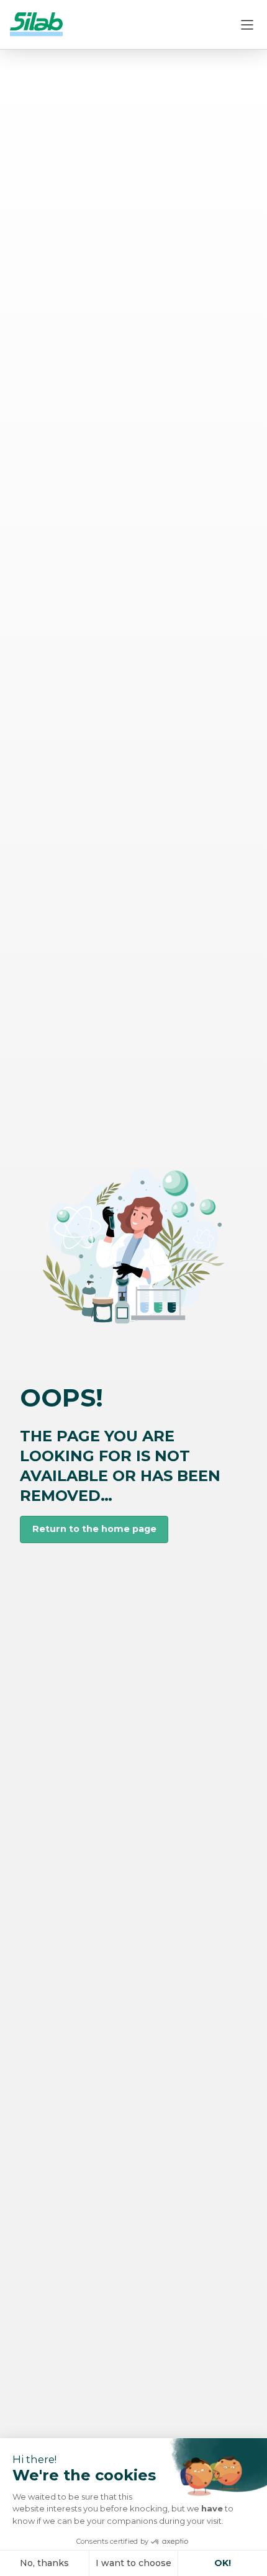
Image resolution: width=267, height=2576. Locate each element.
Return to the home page (94, 1529)
